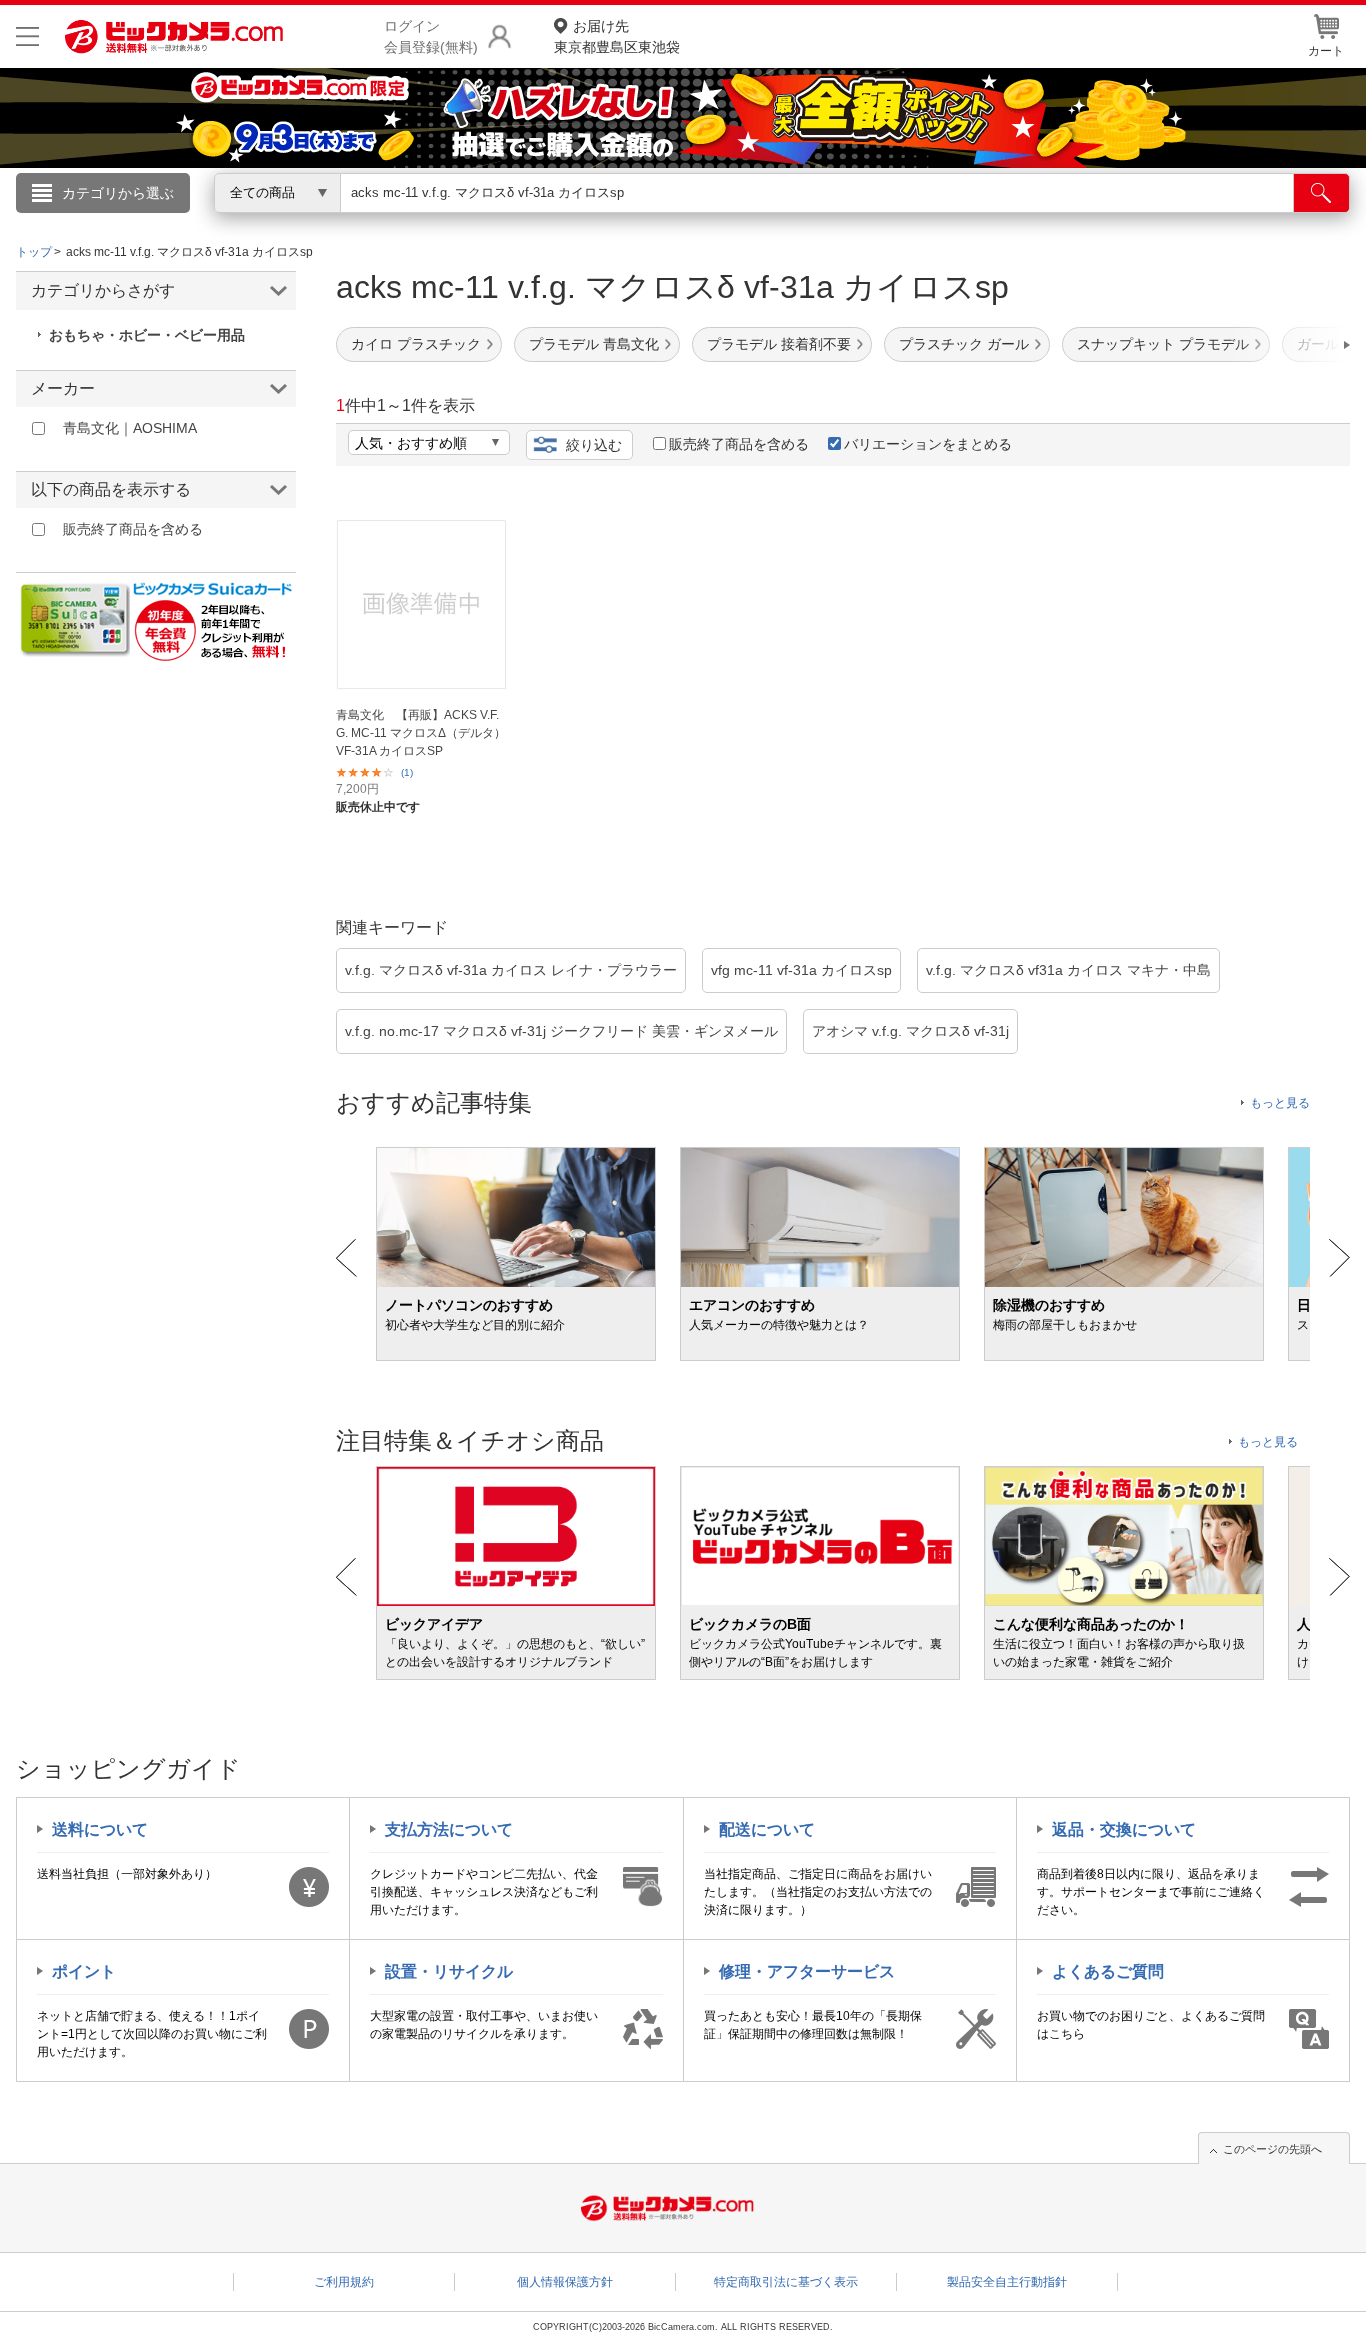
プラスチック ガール (964, 344)
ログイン (253, 226)
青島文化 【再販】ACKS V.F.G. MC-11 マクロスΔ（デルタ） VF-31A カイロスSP (421, 733)
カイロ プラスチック (416, 344)
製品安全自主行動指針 (1007, 2282)
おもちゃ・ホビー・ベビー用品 (147, 335)
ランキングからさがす (603, 221)
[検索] (1321, 193)
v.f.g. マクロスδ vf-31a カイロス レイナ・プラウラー (511, 970)
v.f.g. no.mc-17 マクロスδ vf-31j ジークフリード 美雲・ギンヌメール (561, 1031)
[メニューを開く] (27, 36)
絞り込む (594, 445)
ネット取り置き (942, 221)
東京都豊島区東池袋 (617, 36)
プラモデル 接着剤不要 (779, 344)
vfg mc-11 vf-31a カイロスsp (801, 970)
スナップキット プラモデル (1163, 344)
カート (1326, 51)
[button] (1290, 345)
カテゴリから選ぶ (118, 193)
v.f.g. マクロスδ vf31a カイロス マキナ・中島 (1068, 970)
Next (1339, 1258)
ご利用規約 (344, 2282)
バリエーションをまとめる (928, 444)
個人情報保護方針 (565, 2282)
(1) (407, 772)
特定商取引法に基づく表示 (786, 2282)
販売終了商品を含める (739, 444)
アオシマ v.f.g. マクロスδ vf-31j (910, 1031)
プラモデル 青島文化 (594, 344)
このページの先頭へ (1272, 2149)
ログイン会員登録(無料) (431, 36)
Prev (346, 1258)
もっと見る (1280, 1103)
